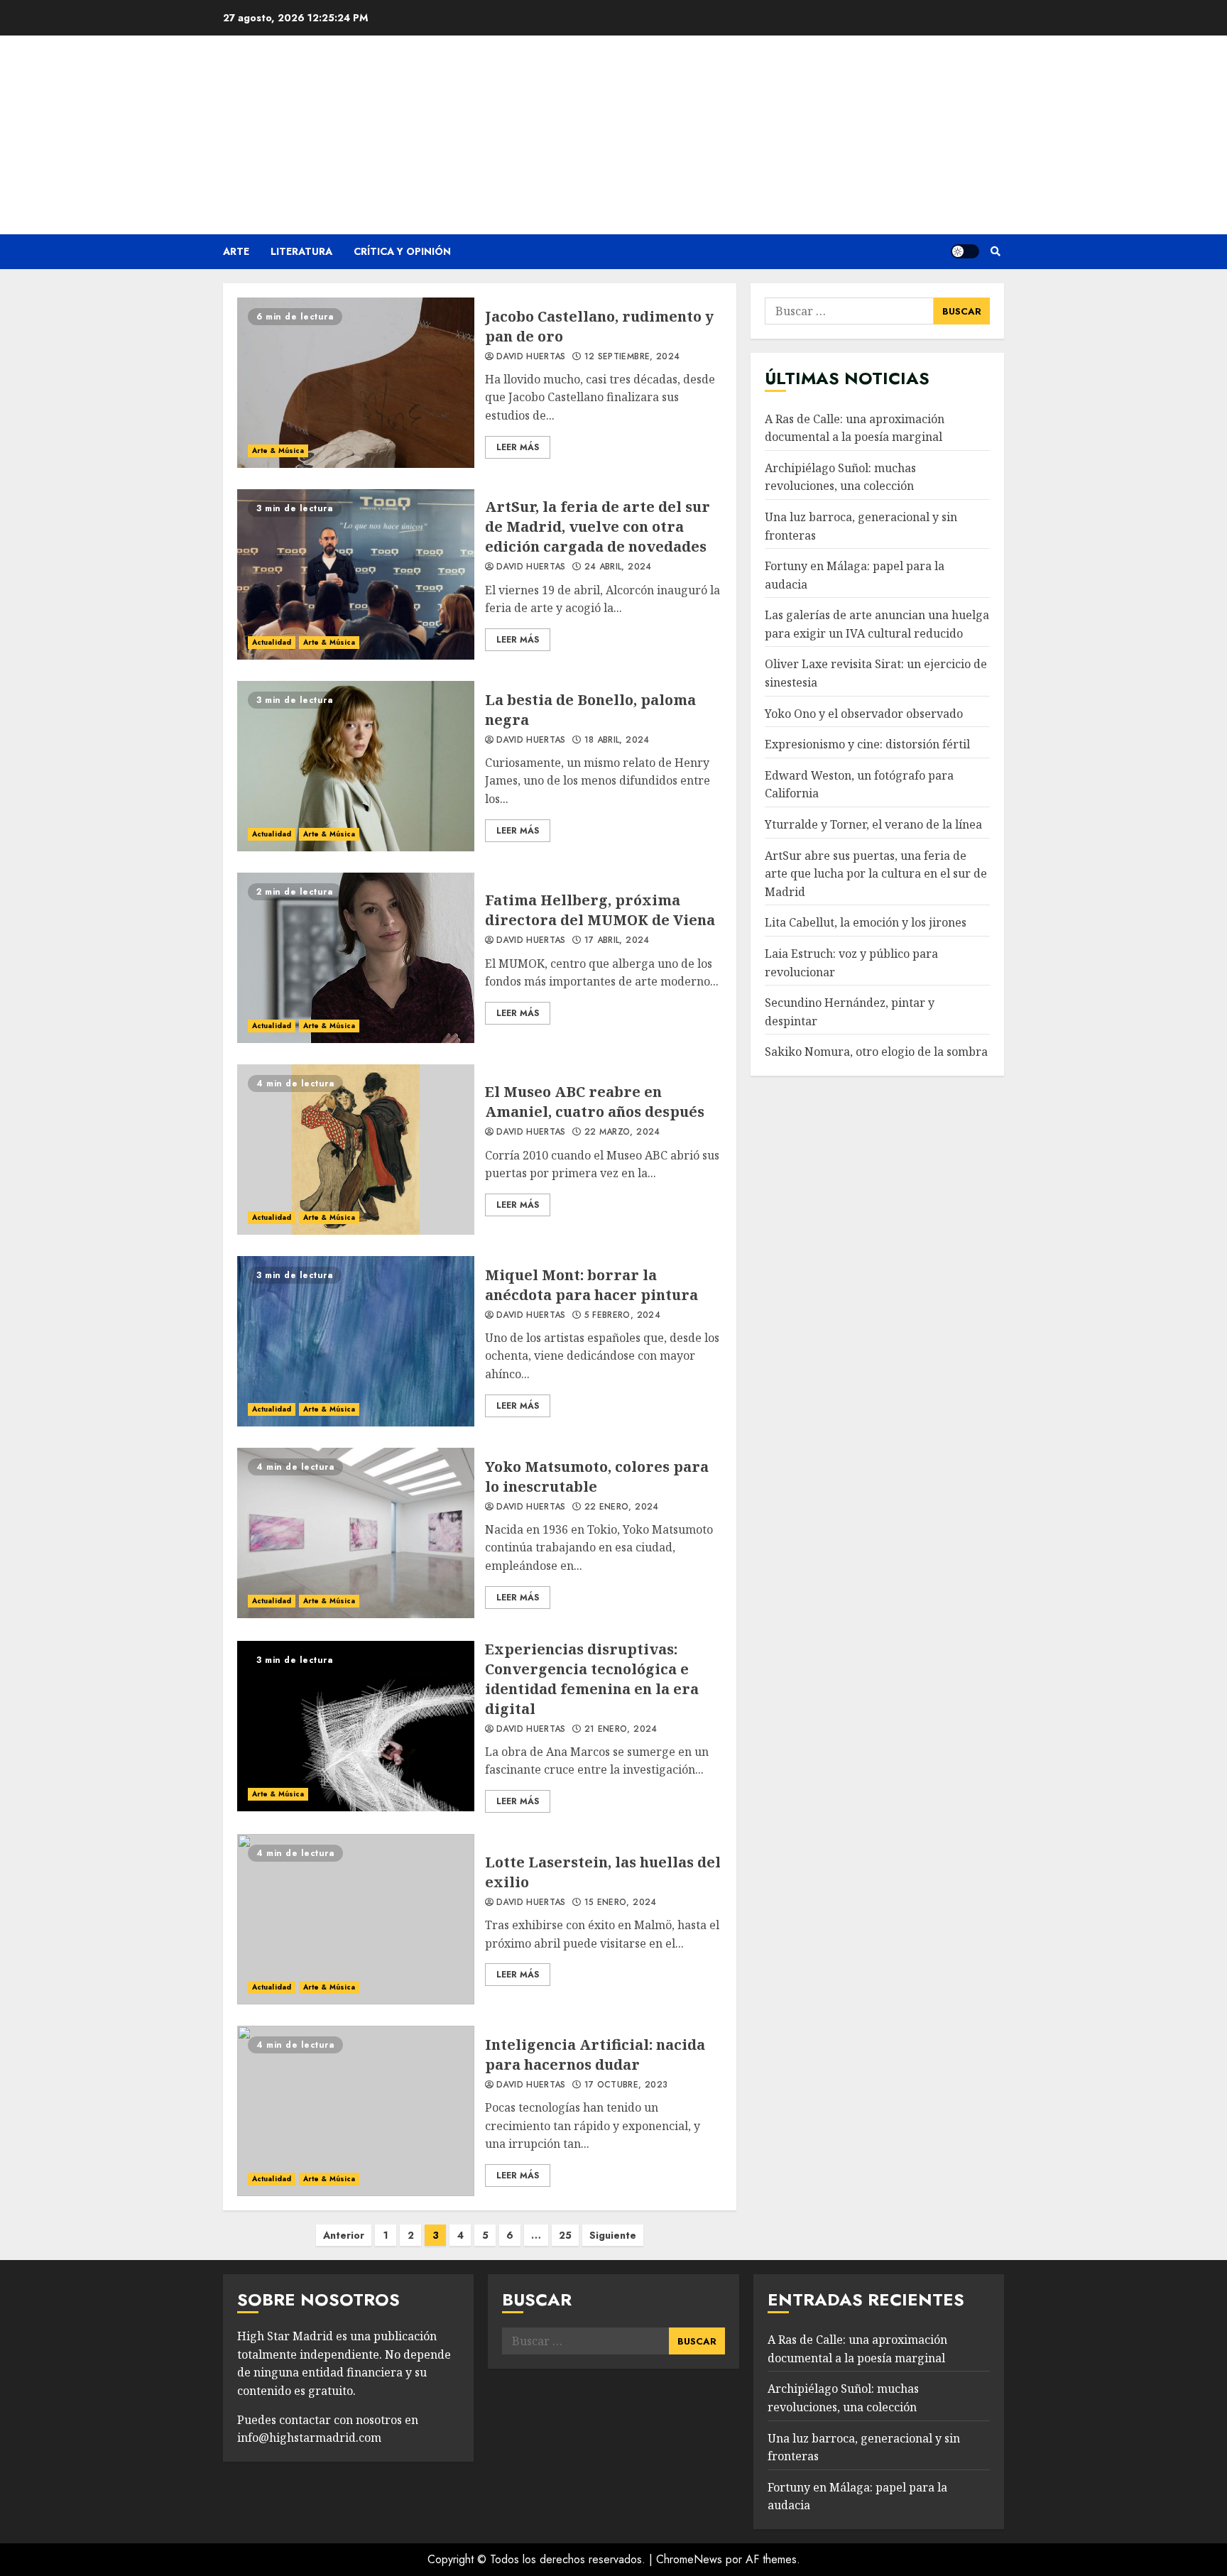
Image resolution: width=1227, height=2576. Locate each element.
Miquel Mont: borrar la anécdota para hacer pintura (356, 1341)
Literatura (301, 251)
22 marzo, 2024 (622, 1133)
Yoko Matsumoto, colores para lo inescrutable (356, 1533)
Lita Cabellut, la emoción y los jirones (866, 922)
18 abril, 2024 (617, 741)
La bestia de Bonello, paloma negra (356, 766)
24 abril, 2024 (618, 567)
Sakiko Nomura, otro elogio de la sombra (876, 1052)
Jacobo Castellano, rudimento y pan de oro (356, 383)
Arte (236, 251)
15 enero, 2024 (621, 1903)
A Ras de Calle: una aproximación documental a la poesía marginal (855, 427)
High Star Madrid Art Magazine (613, 126)
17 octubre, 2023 (626, 2085)
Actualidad (272, 642)
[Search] (995, 251)
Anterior (344, 2235)
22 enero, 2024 (622, 1507)
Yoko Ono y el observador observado (864, 713)
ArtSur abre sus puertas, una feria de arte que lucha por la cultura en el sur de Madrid (876, 873)
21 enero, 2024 (621, 1730)
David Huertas (531, 357)
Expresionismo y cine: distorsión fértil (867, 744)
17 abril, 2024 (617, 941)
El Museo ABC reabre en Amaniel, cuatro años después (356, 1150)
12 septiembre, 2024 (632, 357)
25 (565, 2235)
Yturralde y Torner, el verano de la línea (873, 824)
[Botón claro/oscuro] (965, 251)
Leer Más (518, 447)
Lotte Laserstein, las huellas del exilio (356, 1919)
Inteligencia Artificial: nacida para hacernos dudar (356, 2111)
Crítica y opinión (402, 251)
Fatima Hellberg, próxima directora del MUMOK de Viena (356, 958)
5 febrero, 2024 (622, 1316)
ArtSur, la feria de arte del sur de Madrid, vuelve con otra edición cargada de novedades (356, 574)
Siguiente (613, 2235)
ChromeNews (689, 2559)
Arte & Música (278, 451)
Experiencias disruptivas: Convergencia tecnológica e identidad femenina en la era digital (356, 1726)
